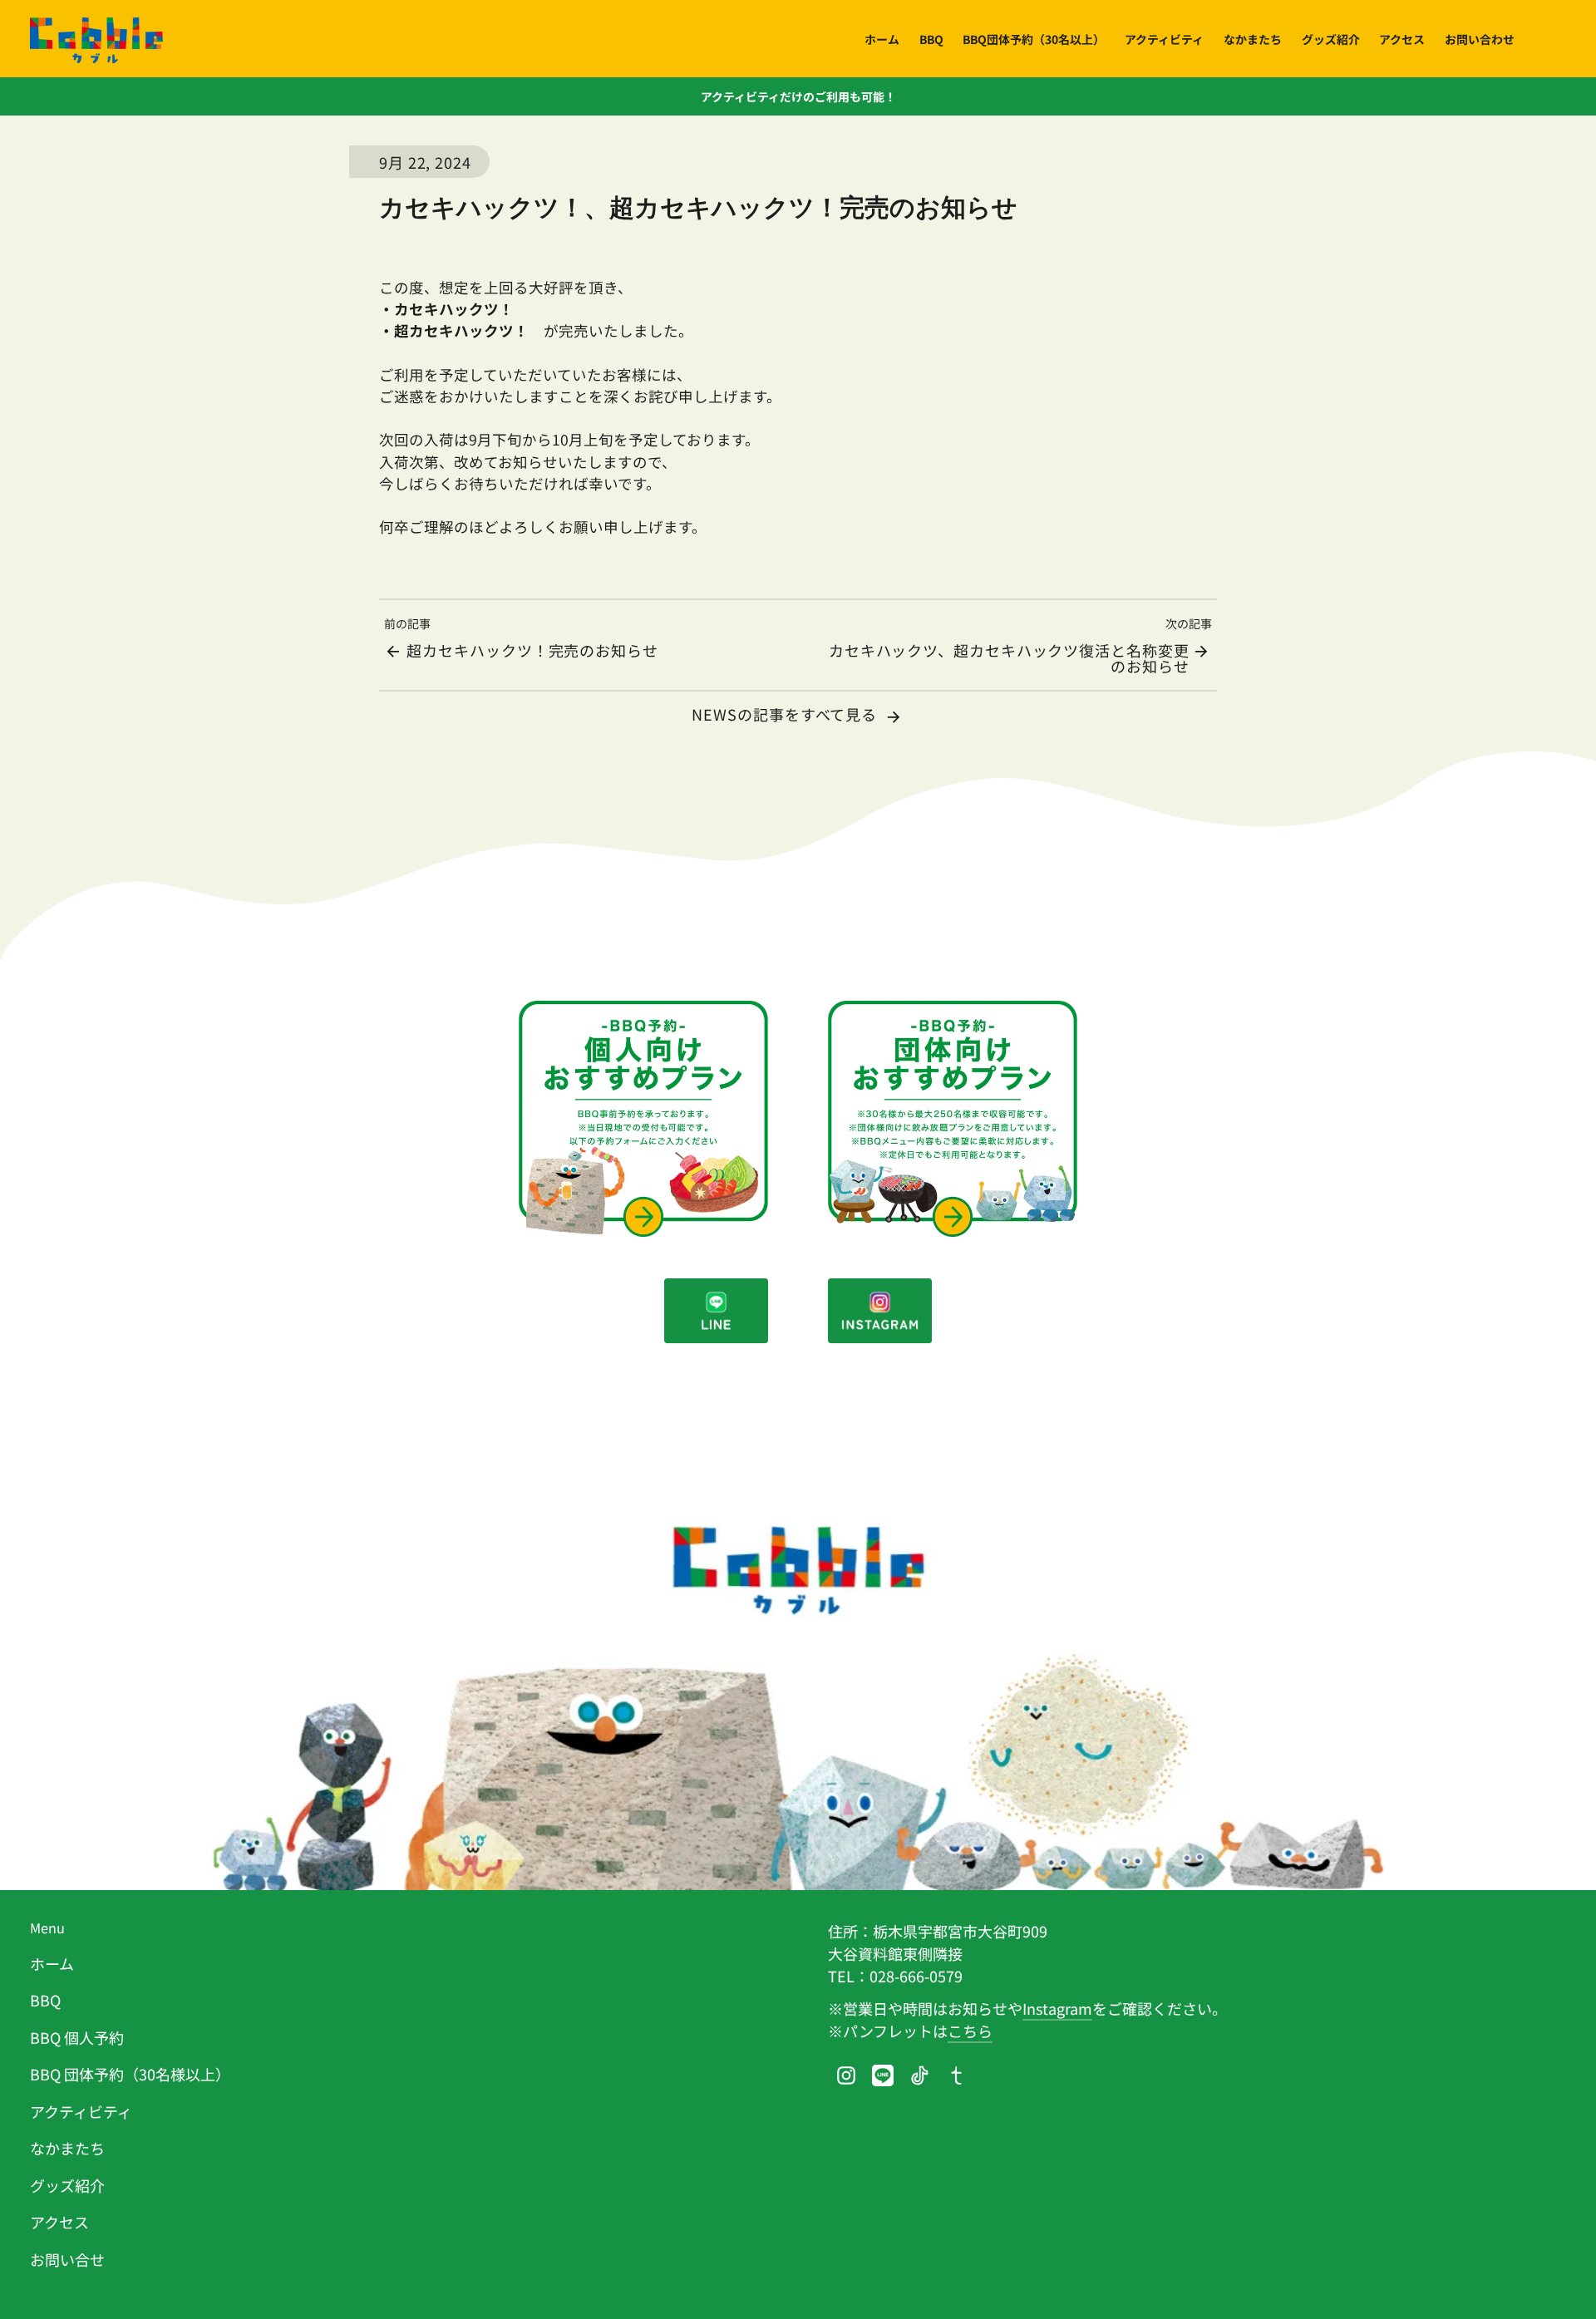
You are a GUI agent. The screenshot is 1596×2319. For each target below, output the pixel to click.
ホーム (52, 1963)
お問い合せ (67, 2259)
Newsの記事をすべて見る (786, 714)
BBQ (45, 2000)
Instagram (1057, 2008)
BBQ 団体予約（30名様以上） (130, 2074)
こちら (970, 2031)
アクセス (59, 2222)
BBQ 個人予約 (77, 2037)
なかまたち (67, 2148)
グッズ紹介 (67, 2185)
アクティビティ (81, 2111)
